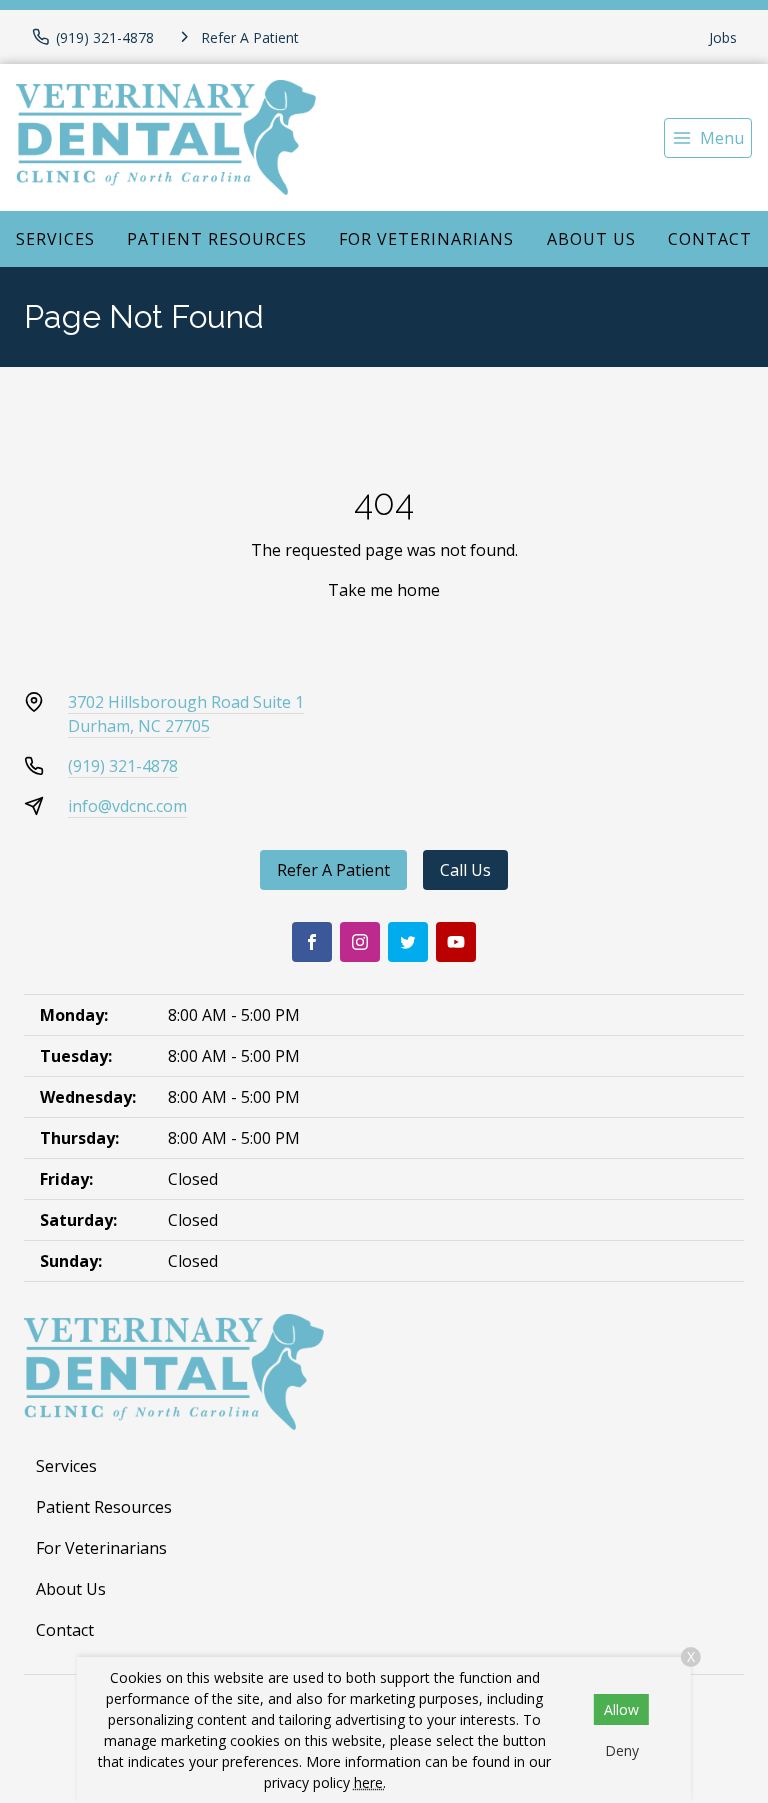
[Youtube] (456, 942)
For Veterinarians (426, 239)
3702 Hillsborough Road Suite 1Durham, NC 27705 (186, 714)
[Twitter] (408, 942)
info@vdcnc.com (127, 806)
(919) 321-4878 (123, 766)
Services (55, 239)
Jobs (723, 37)
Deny (622, 1750)
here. (370, 1782)
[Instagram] (360, 942)
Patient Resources (217, 239)
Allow (621, 1709)
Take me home (384, 590)
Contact (710, 239)
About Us (591, 239)
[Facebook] (312, 942)
